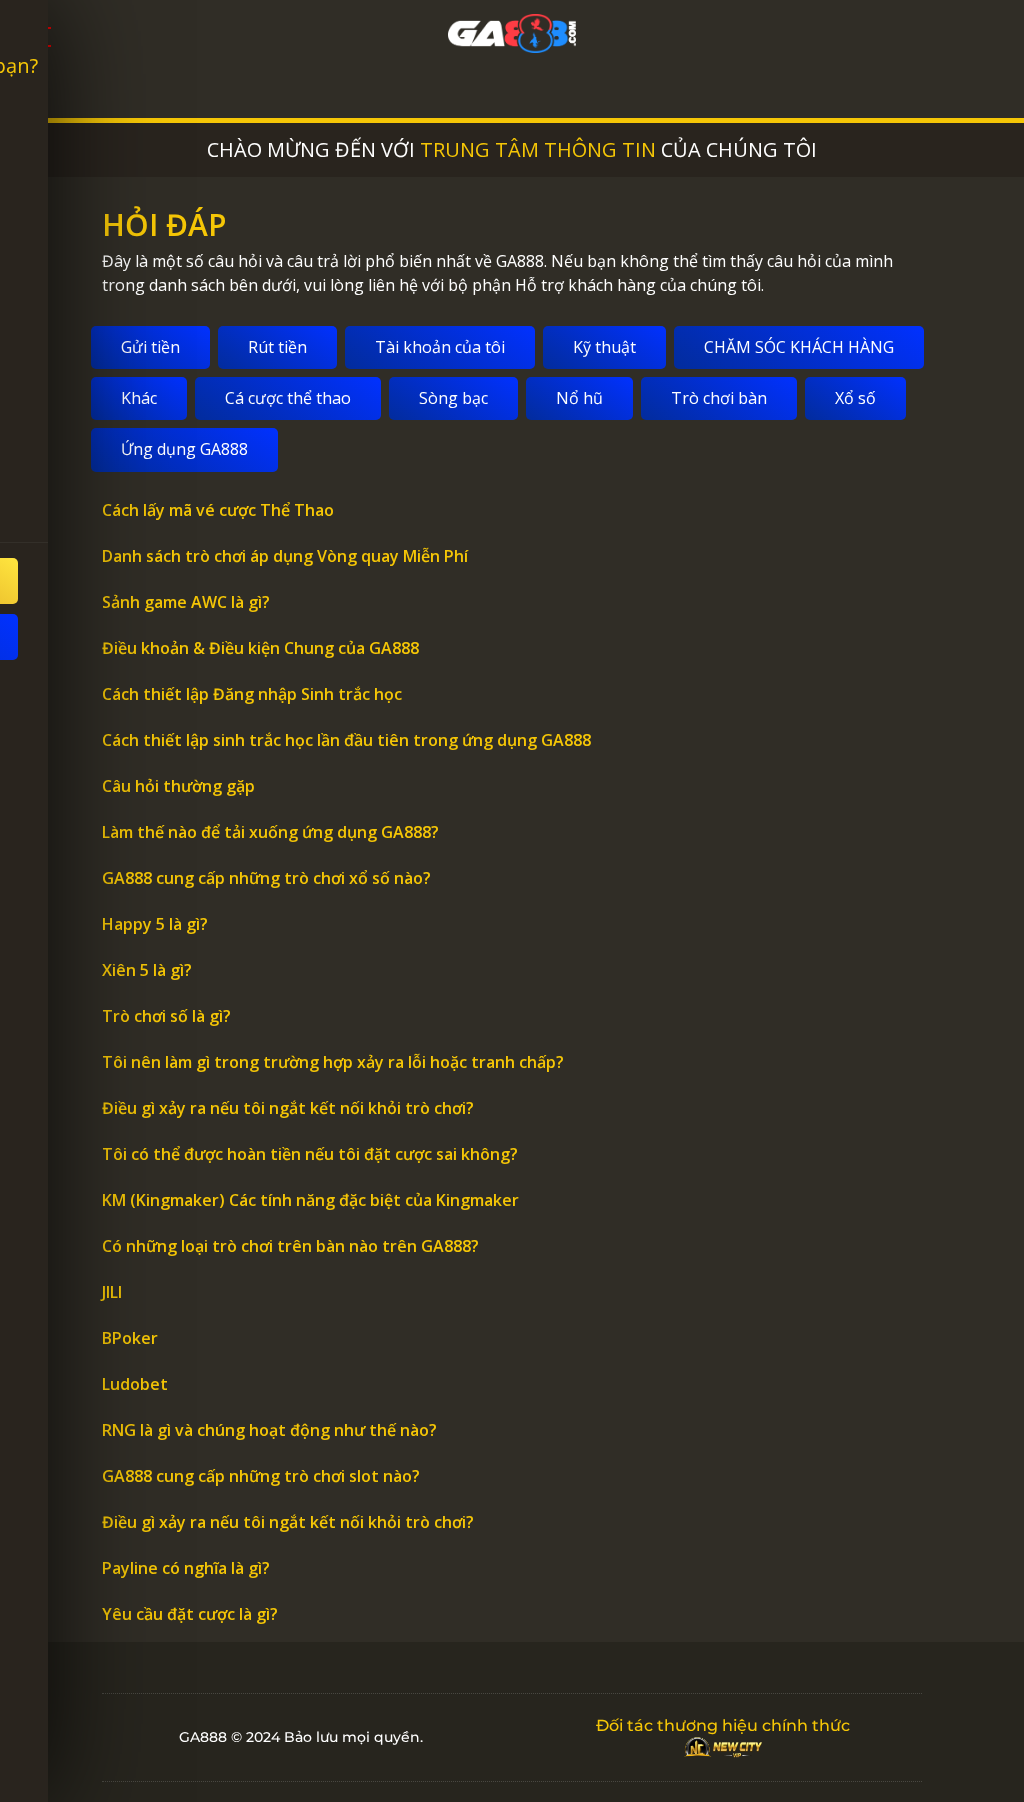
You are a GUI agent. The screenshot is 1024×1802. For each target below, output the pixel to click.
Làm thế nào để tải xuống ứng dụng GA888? (270, 832)
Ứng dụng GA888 (184, 449)
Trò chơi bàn (719, 398)
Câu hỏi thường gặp (178, 786)
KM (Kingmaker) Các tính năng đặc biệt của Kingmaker (310, 1200)
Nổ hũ (579, 398)
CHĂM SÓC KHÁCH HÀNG (799, 347)
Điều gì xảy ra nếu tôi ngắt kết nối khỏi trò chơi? (288, 1108)
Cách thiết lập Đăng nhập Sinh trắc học (252, 694)
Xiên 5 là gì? (147, 970)
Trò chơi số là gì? (166, 1016)
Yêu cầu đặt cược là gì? (190, 1614)
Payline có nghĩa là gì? (186, 1568)
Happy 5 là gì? (155, 924)
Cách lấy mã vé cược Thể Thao (218, 510)
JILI (112, 1292)
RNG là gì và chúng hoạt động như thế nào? (269, 1430)
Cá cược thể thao (288, 398)
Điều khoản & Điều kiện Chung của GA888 (260, 648)
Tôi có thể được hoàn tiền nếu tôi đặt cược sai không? (310, 1154)
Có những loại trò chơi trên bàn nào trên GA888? (290, 1246)
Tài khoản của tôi (440, 347)
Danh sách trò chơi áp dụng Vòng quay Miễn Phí (285, 556)
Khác (139, 398)
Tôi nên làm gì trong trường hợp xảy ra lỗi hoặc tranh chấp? (333, 1062)
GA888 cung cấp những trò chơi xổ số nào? (266, 878)
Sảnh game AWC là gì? (186, 602)
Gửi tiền (150, 347)
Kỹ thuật (604, 347)
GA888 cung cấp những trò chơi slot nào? (261, 1476)
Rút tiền (277, 347)
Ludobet (135, 1384)
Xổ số (855, 398)
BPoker (130, 1338)
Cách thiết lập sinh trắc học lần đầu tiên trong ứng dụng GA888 (346, 740)
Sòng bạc (453, 398)
